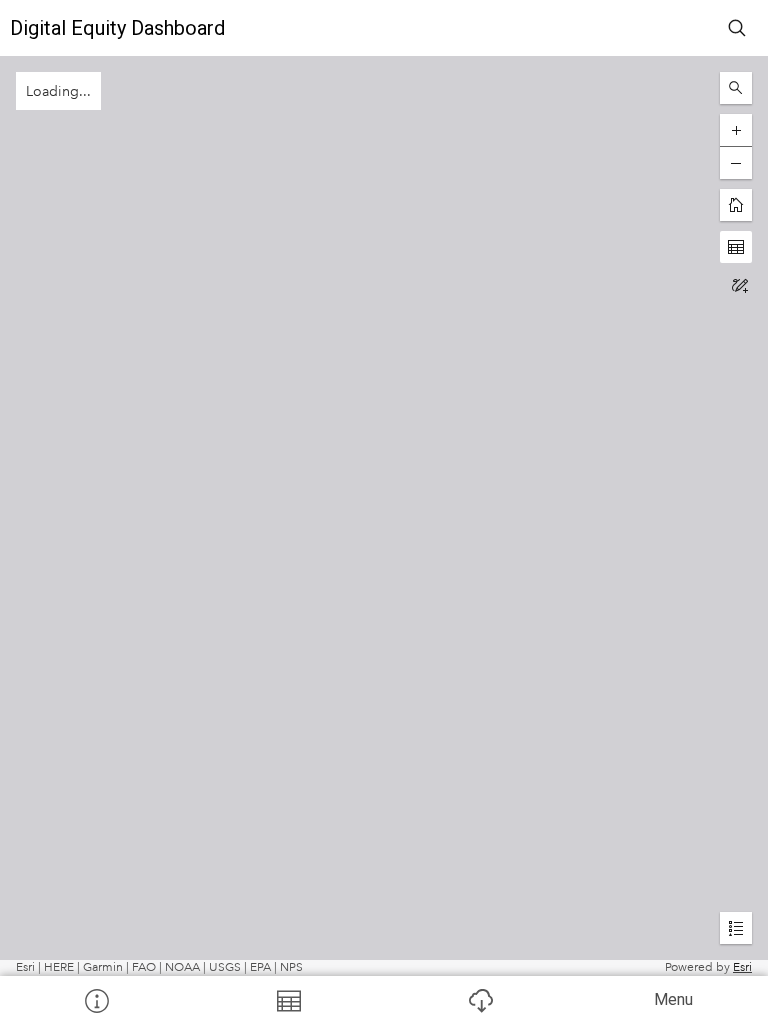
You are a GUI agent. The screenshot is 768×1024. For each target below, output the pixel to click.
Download (480, 1000)
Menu (673, 999)
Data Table (288, 1000)
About (96, 1000)
